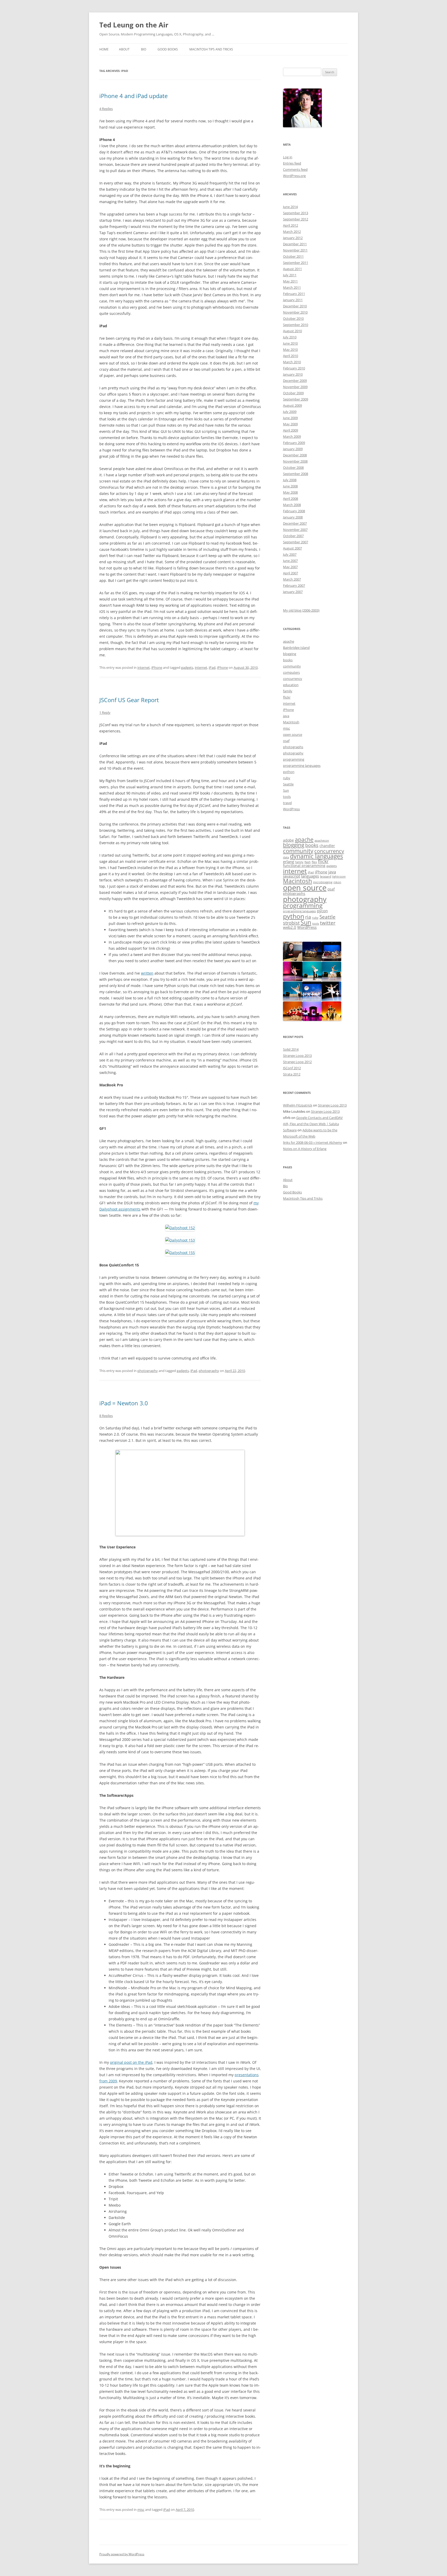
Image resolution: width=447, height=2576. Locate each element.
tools (287, 797)
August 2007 (292, 548)
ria (308, 917)
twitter (328, 923)
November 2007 (295, 530)
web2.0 (290, 927)
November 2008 (295, 461)
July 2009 (290, 412)
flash (308, 862)
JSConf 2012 (292, 1068)
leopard (326, 876)
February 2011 (294, 294)
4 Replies (106, 109)
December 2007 (295, 523)
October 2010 (293, 318)
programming (294, 759)
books (288, 660)
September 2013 (296, 213)
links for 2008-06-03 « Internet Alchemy (313, 1142)
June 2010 (290, 343)
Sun (286, 790)
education (291, 685)
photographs (293, 747)
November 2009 (295, 387)
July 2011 (290, 275)
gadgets (187, 667)
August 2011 (292, 269)
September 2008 (296, 474)
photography (148, 1371)
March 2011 (292, 287)
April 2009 (290, 430)
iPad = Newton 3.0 (124, 1403)
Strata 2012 (292, 1074)
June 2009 (290, 418)
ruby (287, 778)
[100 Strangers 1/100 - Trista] (293, 960)
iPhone (157, 667)
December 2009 (295, 381)
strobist (291, 923)
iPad (212, 667)
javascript (292, 876)
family (288, 691)
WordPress (291, 809)
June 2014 (290, 207)
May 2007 (290, 567)
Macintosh (291, 722)
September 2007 (296, 542)
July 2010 (290, 337)
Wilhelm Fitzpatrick (298, 1105)
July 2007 (290, 554)
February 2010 (294, 368)
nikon (337, 882)
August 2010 (292, 331)
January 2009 (293, 449)
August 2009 (292, 405)
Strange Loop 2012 (297, 1062)
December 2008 (295, 455)
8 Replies (106, 1416)
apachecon (322, 841)
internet (144, 667)
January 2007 (293, 592)
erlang (289, 862)
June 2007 (290, 561)
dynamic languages (316, 856)
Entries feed (292, 163)
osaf (286, 741)
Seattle (288, 784)
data (286, 857)
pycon (322, 911)
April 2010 (290, 356)
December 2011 (295, 244)
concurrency (293, 679)
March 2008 (292, 505)
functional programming (304, 866)
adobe (288, 840)
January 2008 (293, 517)
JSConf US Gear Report (129, 700)
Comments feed (295, 169)
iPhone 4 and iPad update (133, 96)
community (292, 666)
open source (293, 734)
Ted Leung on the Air (134, 25)
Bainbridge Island (296, 648)
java (286, 716)
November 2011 (295, 250)
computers (291, 672)
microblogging (323, 882)
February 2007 (294, 585)
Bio (144, 49)
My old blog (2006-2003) (301, 610)
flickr (287, 697)
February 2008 (294, 511)
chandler (327, 846)
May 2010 (290, 350)
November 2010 (295, 312)
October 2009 (293, 393)
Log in (288, 157)
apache (289, 641)
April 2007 (290, 573)
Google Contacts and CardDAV (319, 1118)
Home (104, 49)
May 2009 (290, 424)
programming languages (302, 766)
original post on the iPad (131, 2062)
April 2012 (290, 225)
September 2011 (296, 263)
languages (310, 876)
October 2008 (293, 467)
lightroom (339, 877)
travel (287, 803)
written (147, 973)
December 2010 (295, 306)
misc (141, 2510)
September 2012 (296, 219)
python (289, 772)
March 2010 (292, 362)
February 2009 (294, 443)
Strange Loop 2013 (297, 1056)
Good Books (168, 49)
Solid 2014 (291, 1049)
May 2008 (290, 492)
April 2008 (290, 499)
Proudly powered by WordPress (122, 2554)
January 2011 (293, 300)
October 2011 (293, 256)
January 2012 (293, 238)
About (124, 49)
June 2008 (290, 486)
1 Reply (105, 712)
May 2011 (290, 281)
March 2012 (292, 232)
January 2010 (293, 374)
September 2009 (296, 399)
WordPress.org (294, 176)
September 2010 (296, 325)
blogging (290, 654)
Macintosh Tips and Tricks (211, 49)
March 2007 (292, 579)
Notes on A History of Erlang (305, 1149)
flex (314, 862)
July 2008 (290, 480)
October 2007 (293, 536)
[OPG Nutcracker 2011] (312, 960)
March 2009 (292, 436)
